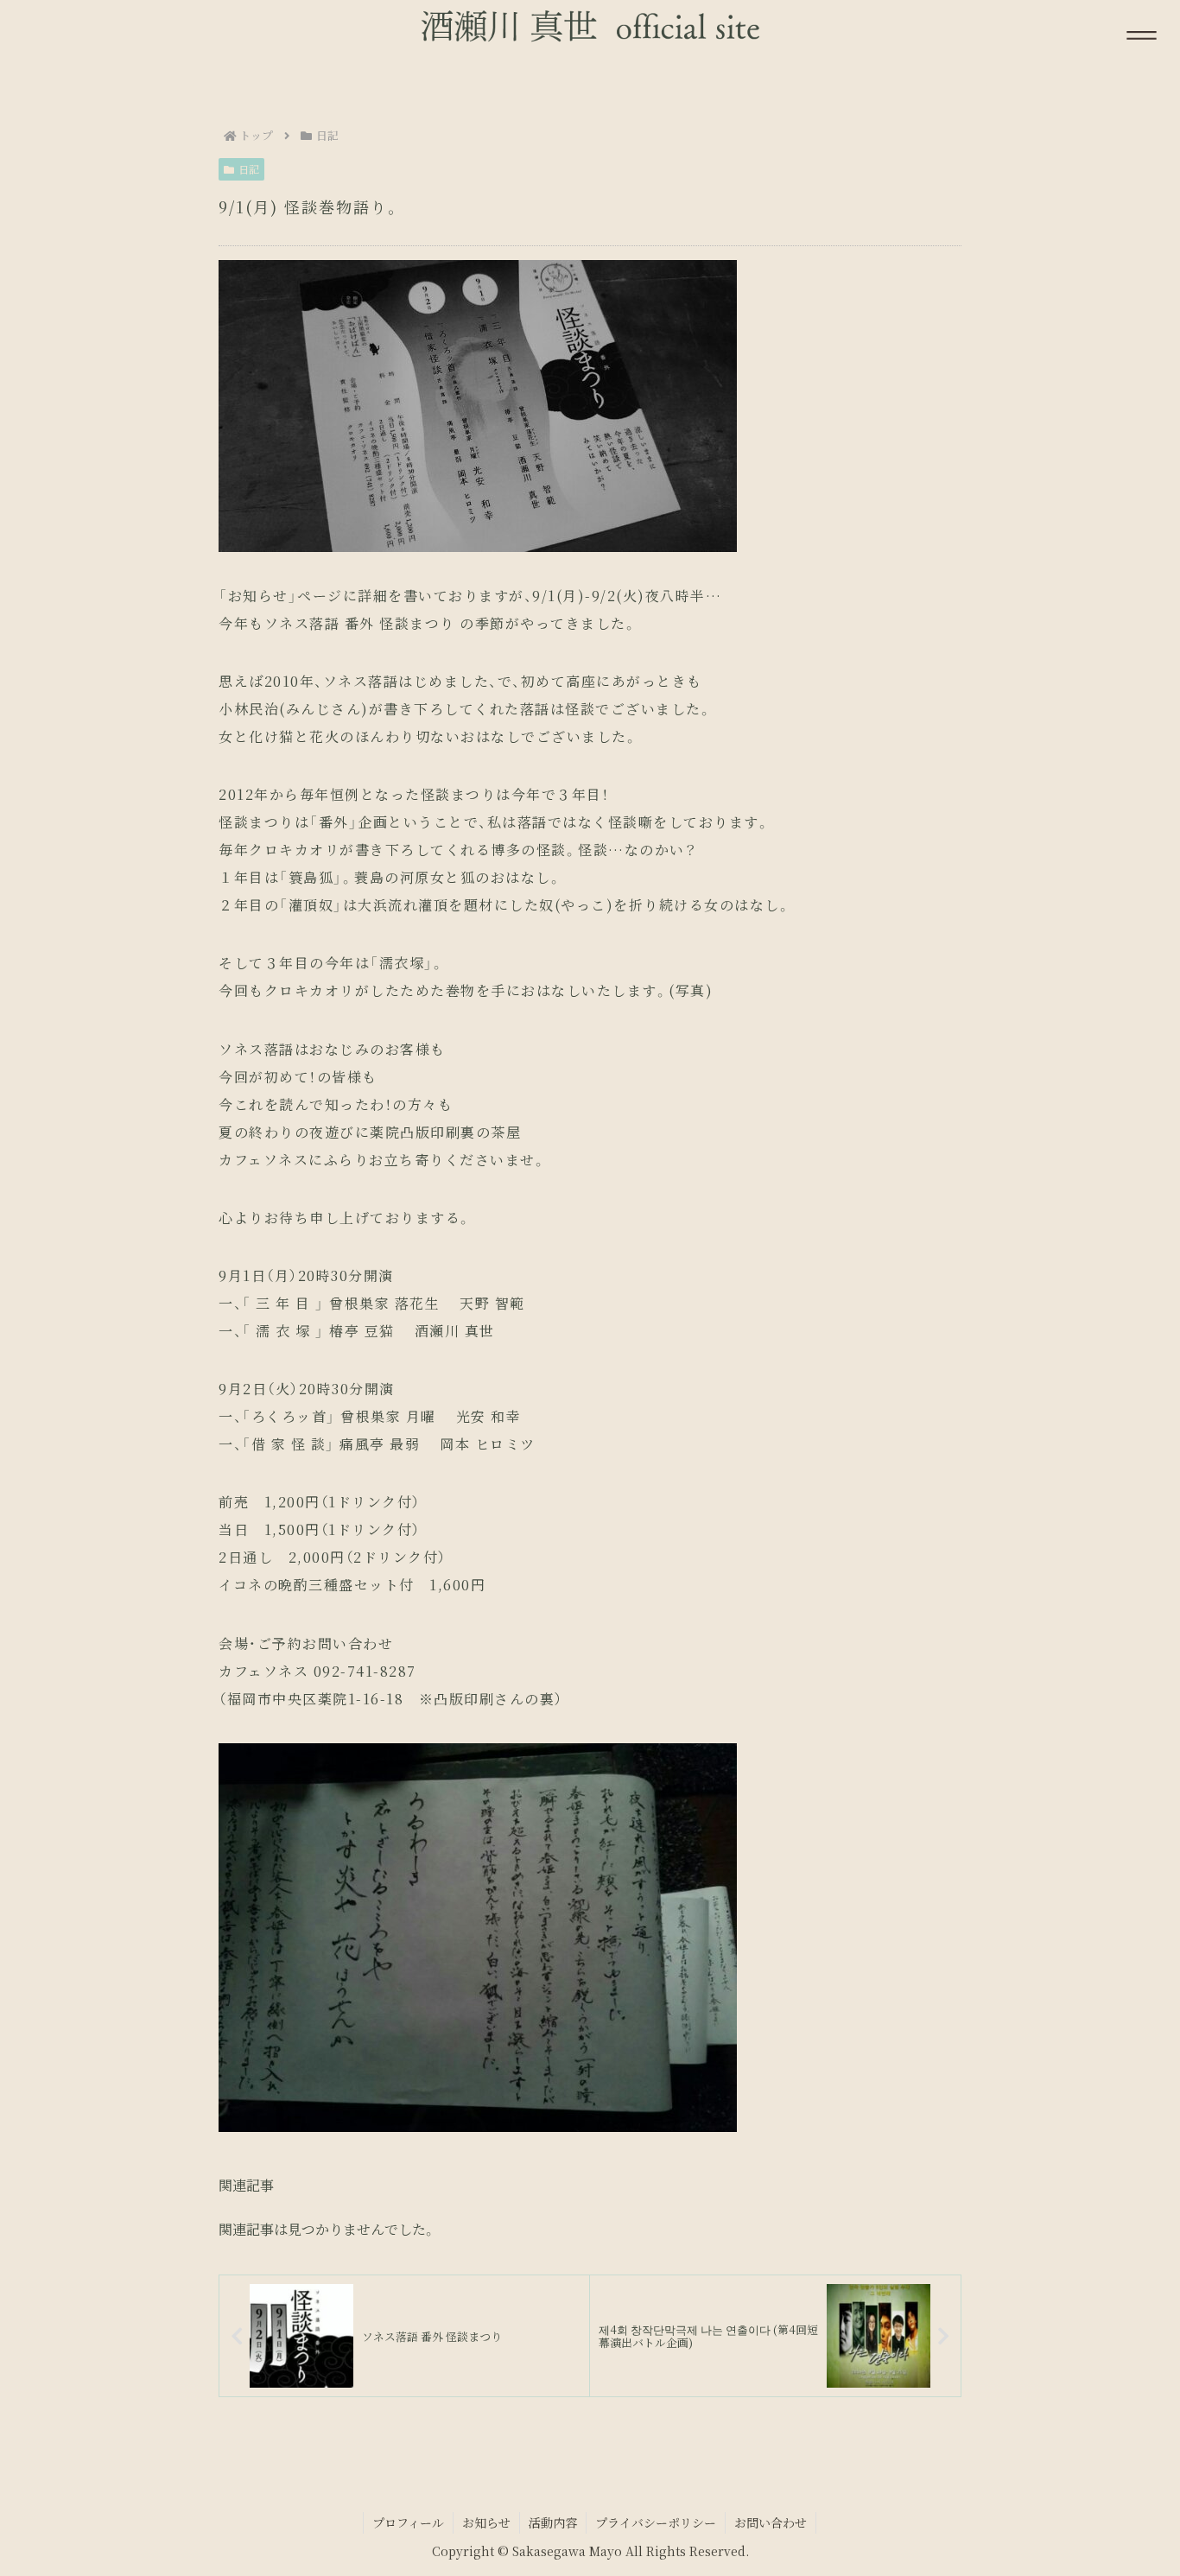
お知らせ (486, 2522)
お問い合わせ (771, 2522)
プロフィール (408, 2522)
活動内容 (553, 2522)
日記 (249, 169)
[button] (1103, 2295)
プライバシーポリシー (656, 2522)
